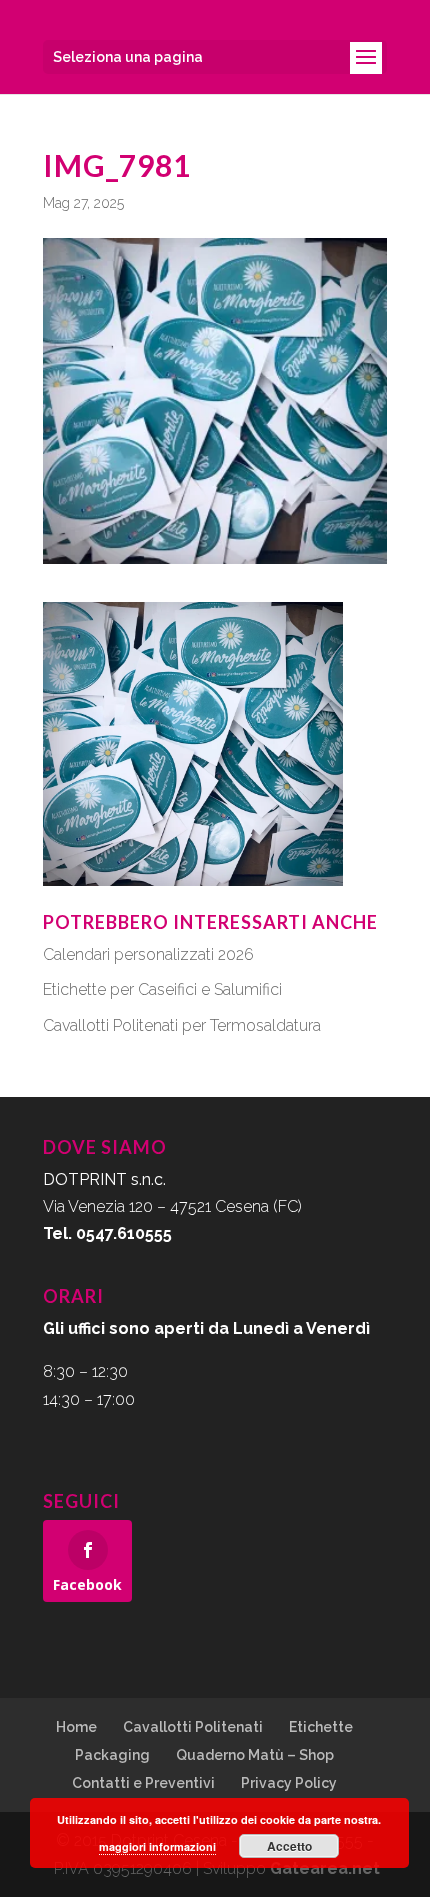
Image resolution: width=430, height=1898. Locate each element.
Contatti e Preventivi (143, 1783)
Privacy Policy (289, 1783)
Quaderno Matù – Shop (255, 1755)
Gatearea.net (325, 1868)
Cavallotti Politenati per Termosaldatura (182, 1025)
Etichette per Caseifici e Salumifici (162, 989)
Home (76, 1727)
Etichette (321, 1727)
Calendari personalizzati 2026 (148, 954)
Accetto (289, 1846)
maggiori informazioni (157, 1846)
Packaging (112, 1755)
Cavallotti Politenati (193, 1727)
